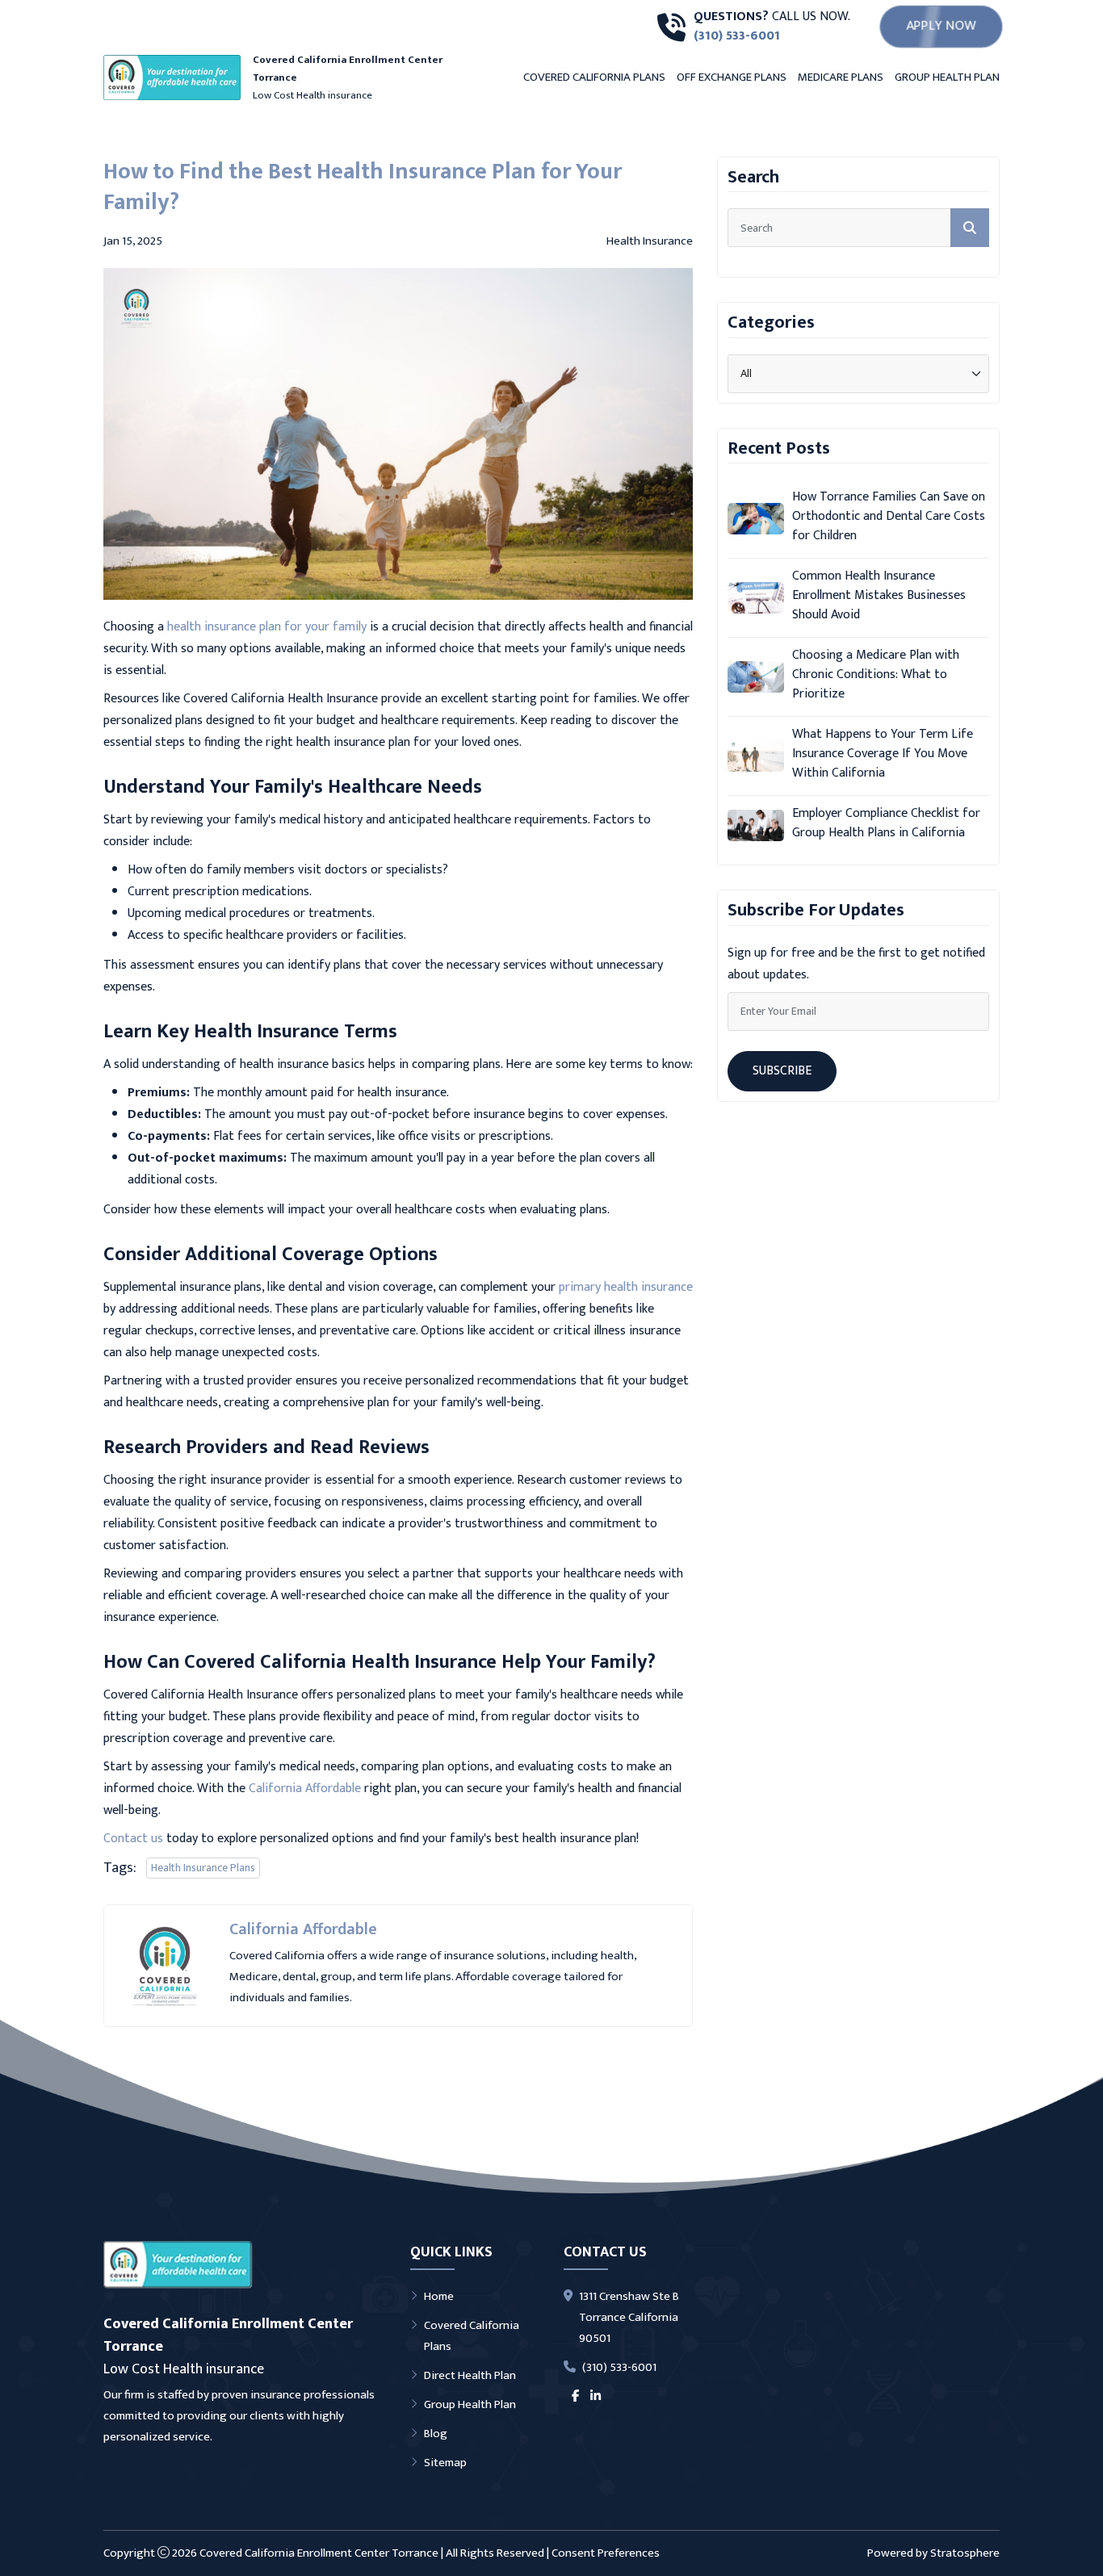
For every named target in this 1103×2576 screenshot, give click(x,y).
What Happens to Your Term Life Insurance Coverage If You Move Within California (883, 754)
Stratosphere (965, 2553)
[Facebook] (575, 2397)
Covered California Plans (594, 77)
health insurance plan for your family (267, 627)
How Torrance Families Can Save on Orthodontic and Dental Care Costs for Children (889, 517)
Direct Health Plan (470, 2375)
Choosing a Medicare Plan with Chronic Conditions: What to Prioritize (876, 675)
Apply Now (941, 26)
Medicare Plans (841, 77)
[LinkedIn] (596, 2397)
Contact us (133, 1839)
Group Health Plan (947, 77)
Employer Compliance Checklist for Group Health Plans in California (886, 823)
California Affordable (305, 1789)
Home (439, 2296)
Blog (436, 2434)
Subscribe (782, 1071)
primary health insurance (626, 1287)
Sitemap (445, 2463)
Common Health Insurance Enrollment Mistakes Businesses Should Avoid (879, 596)
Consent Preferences (606, 2553)
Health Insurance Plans (203, 1868)
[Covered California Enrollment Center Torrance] (178, 2265)
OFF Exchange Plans (732, 77)
